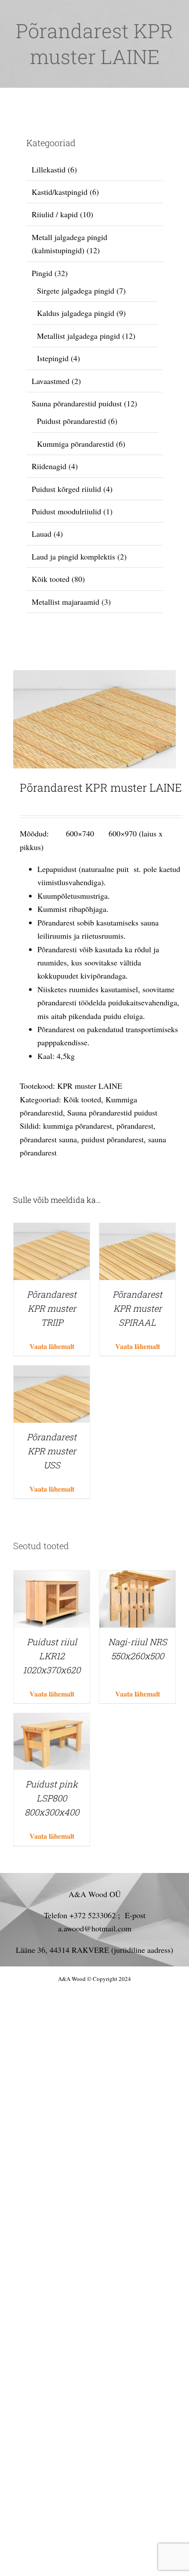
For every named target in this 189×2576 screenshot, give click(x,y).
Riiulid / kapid (55, 214)
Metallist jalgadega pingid (78, 336)
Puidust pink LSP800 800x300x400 (52, 1798)
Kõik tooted (82, 1099)
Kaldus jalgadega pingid (76, 313)
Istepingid (53, 358)
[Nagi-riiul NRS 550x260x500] (137, 1577)
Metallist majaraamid (65, 602)
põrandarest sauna (48, 1139)
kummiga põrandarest (78, 1126)
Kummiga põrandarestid (75, 444)
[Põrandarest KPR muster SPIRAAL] (137, 1230)
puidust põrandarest (113, 1139)
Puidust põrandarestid (71, 421)
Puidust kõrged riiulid (66, 489)
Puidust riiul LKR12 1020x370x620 (52, 1656)
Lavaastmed (51, 381)
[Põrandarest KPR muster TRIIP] (52, 1230)
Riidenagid (49, 466)
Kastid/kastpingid (60, 192)
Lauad (42, 534)
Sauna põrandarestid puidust (112, 1112)
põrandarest (135, 1126)
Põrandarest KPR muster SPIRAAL (137, 1308)
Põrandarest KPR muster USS (52, 1451)
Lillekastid (49, 169)
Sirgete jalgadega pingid (76, 291)
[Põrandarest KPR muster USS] (52, 1372)
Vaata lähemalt (52, 1346)
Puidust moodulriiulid (66, 511)
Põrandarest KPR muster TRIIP (52, 1308)
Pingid (42, 273)
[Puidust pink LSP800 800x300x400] (52, 1720)
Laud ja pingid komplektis (73, 556)
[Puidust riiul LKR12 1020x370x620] (52, 1577)
